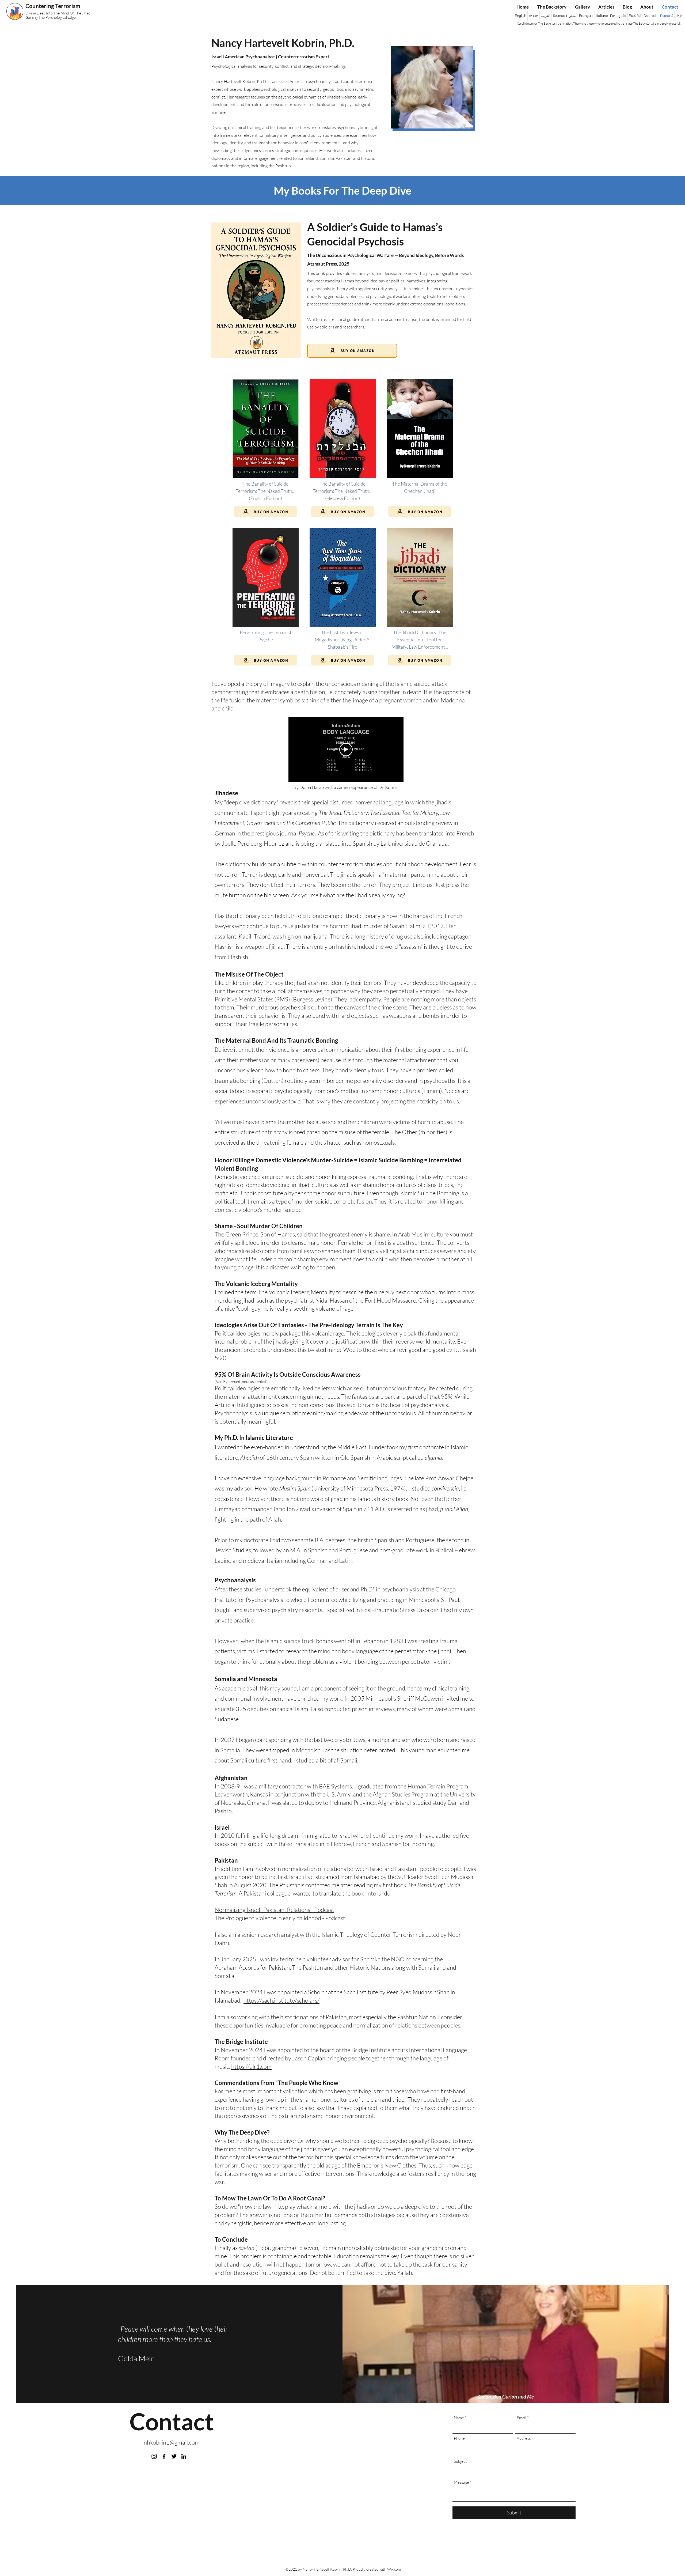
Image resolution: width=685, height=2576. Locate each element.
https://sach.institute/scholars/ (281, 2000)
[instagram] (154, 2456)
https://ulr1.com (251, 2066)
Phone (459, 2438)
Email (522, 2418)
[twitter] (174, 2456)
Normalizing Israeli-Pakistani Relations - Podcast (274, 1910)
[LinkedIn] (184, 2456)
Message (461, 2482)
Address (524, 2438)
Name (459, 2418)
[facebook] (164, 2456)
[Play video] (346, 750)
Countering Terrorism (53, 6)
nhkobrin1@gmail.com (172, 2442)
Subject (460, 2461)
